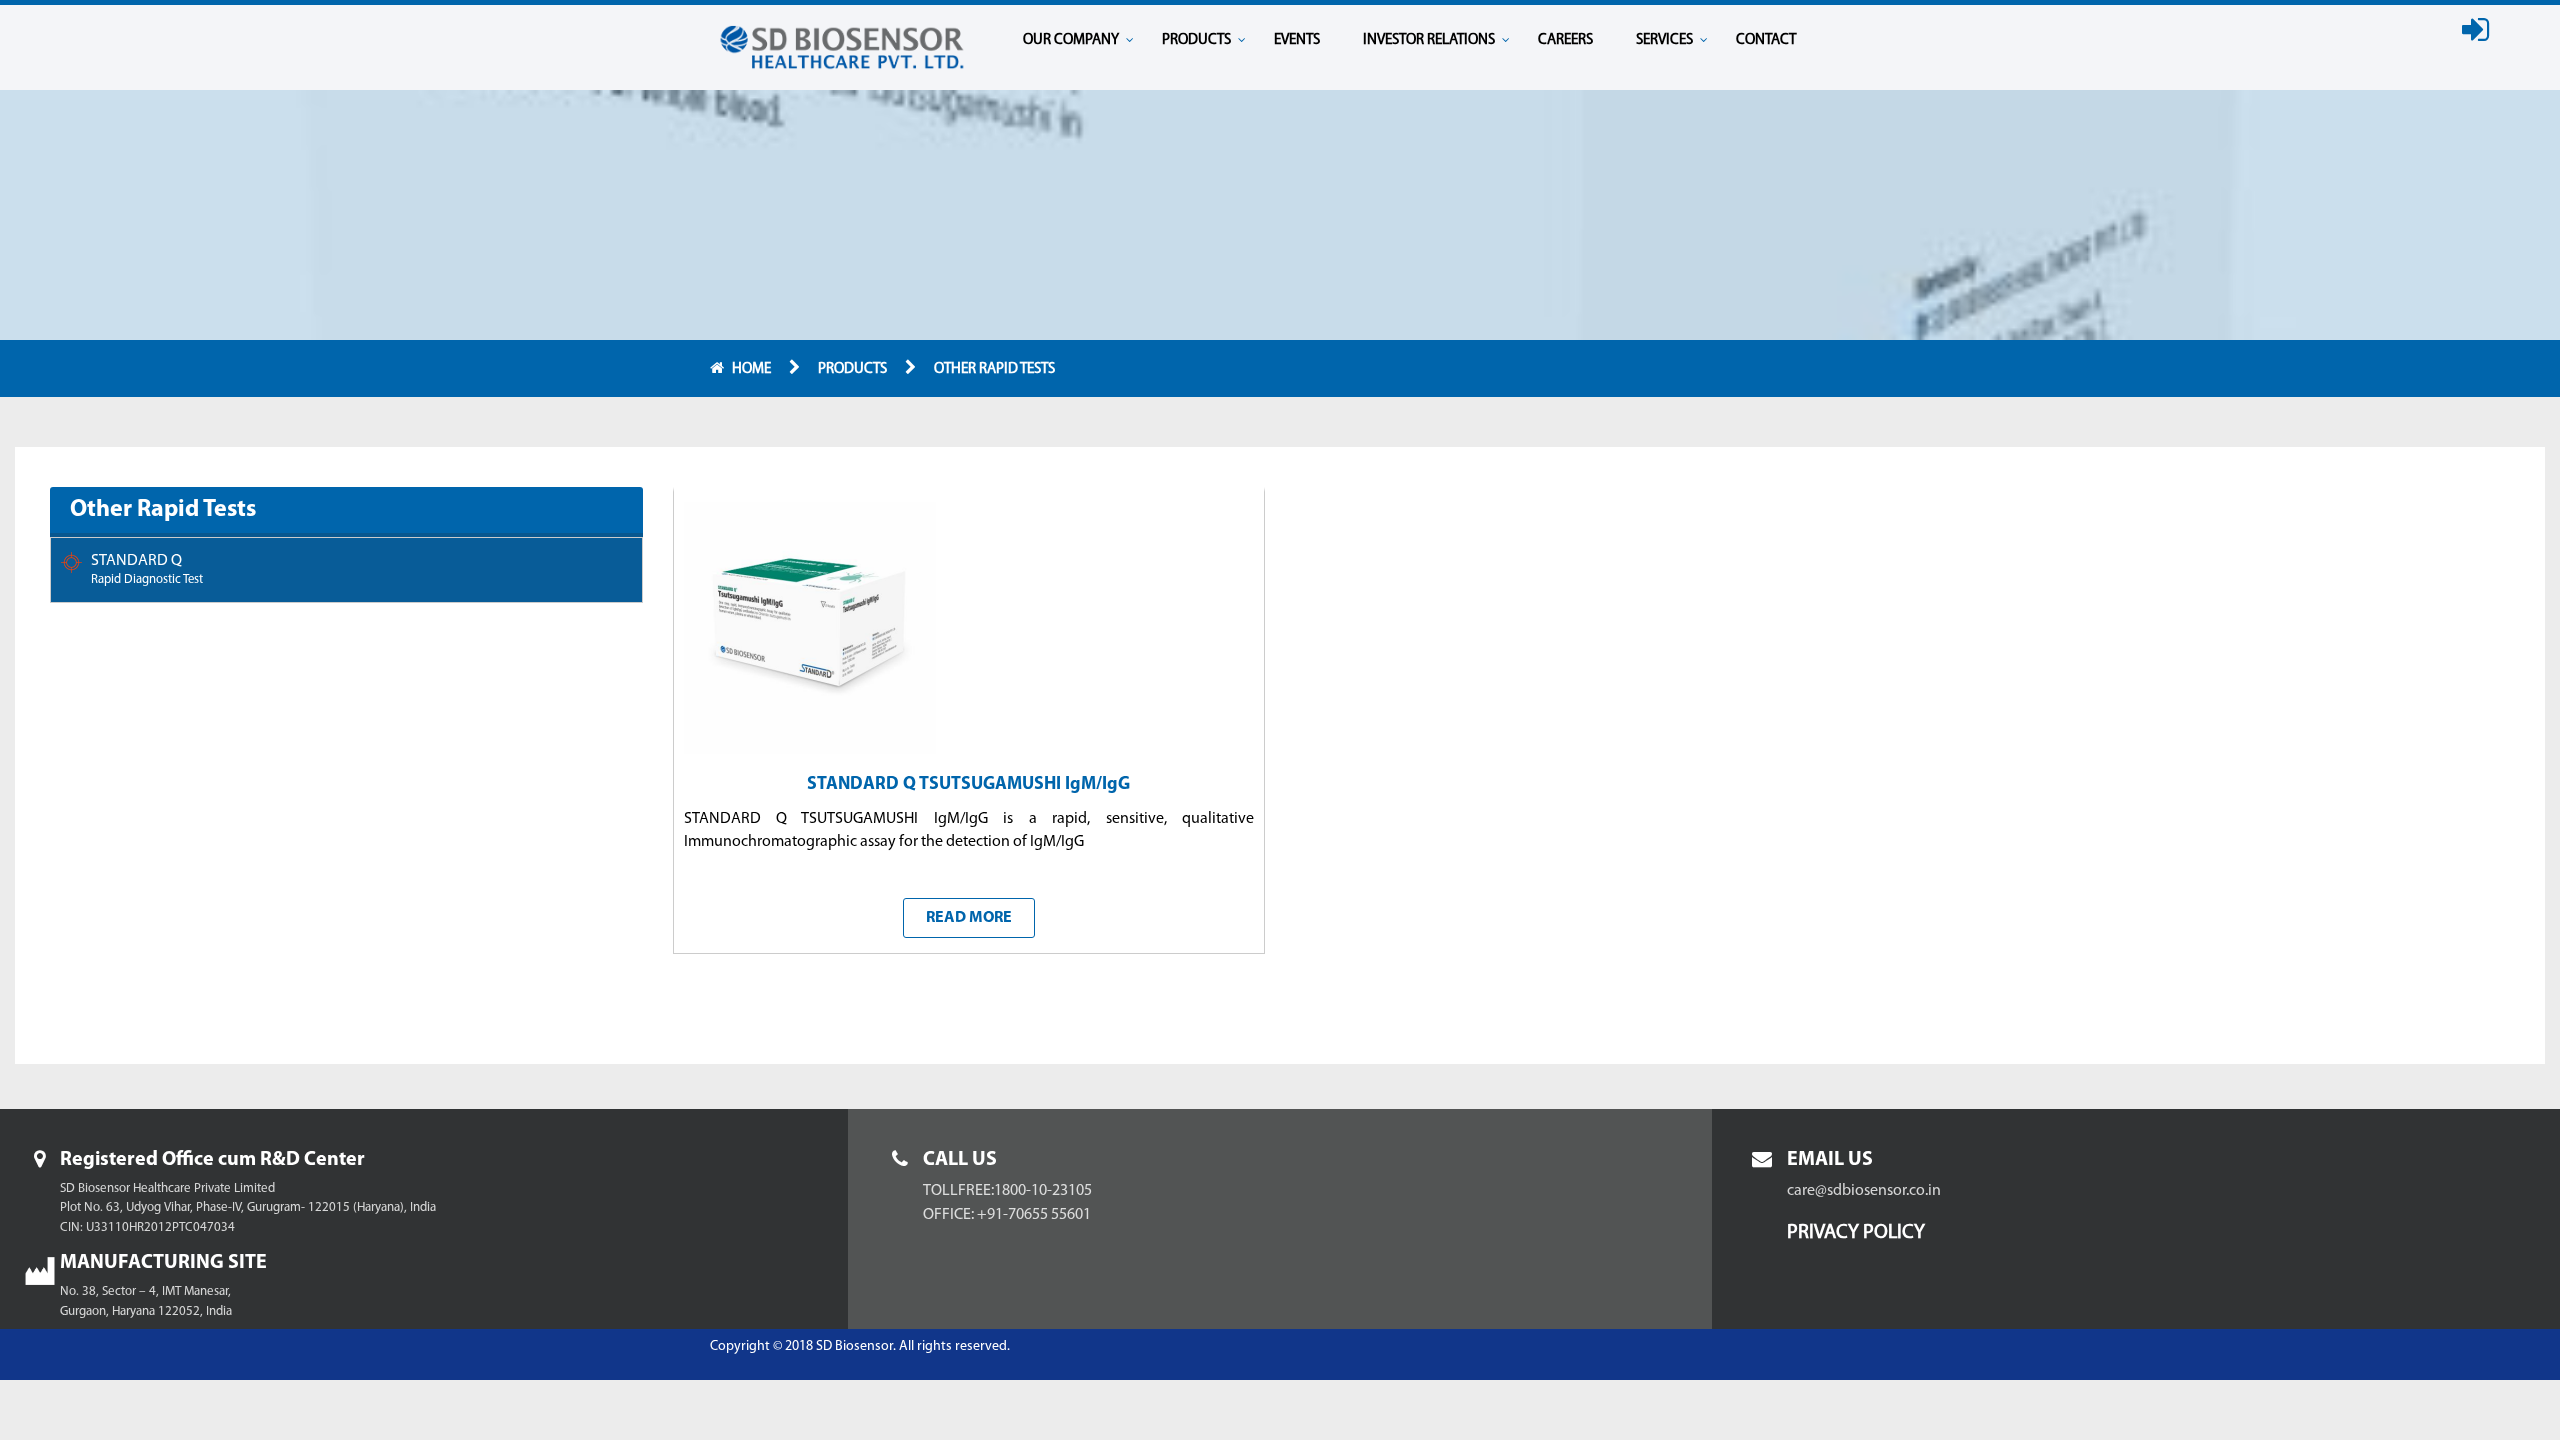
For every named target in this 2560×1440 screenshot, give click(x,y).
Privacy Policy (1856, 1233)
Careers (1565, 40)
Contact (1766, 40)
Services (1664, 40)
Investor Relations (1429, 40)
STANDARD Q (147, 569)
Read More (969, 918)
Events (1297, 40)
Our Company (1071, 40)
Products (1196, 40)
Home (753, 369)
